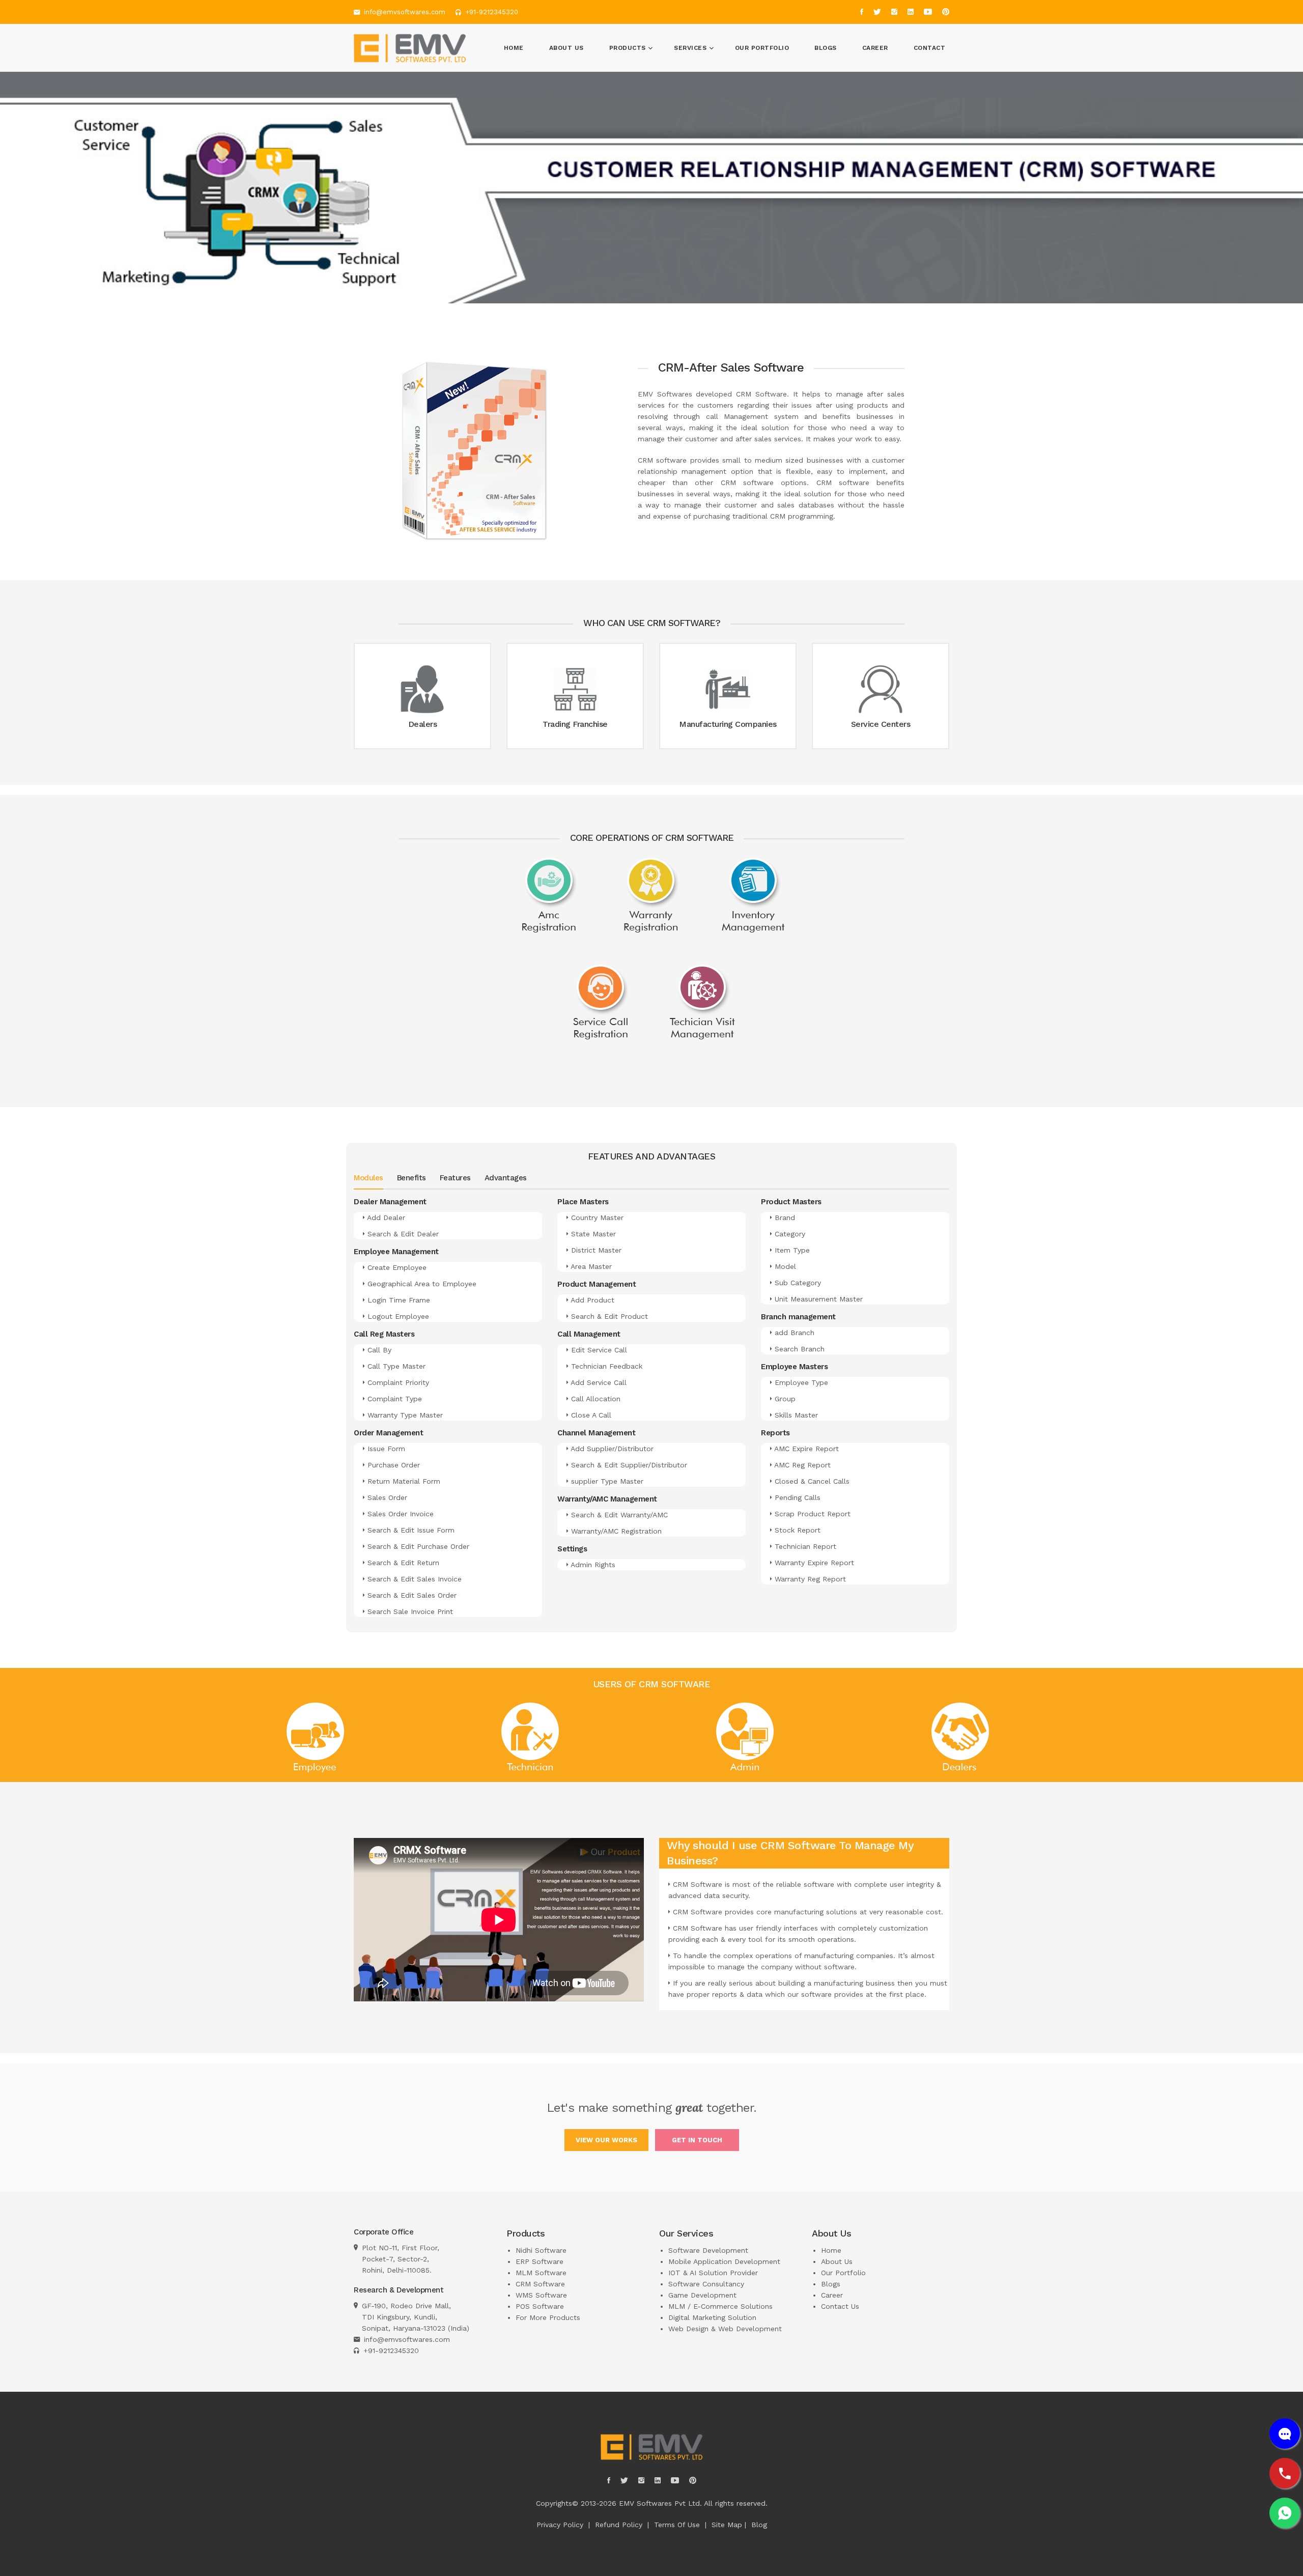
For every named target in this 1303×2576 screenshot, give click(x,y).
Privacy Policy (560, 2525)
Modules (369, 1178)
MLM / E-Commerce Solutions (720, 2306)
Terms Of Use (677, 2525)
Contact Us (840, 2306)
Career (875, 48)
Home (514, 48)
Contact (930, 48)
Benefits (412, 1178)
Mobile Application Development (724, 2261)
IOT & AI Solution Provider (713, 2273)
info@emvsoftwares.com (405, 12)
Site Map (727, 2525)
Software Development (708, 2250)
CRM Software (540, 2284)
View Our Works (606, 2140)
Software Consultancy (706, 2284)
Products (629, 48)
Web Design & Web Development (725, 2329)
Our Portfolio (762, 48)
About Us (566, 48)
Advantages (506, 1178)
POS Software (540, 2306)
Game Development (702, 2295)
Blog (759, 2525)
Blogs (826, 48)
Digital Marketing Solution (712, 2317)
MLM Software (541, 2273)
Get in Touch (697, 2140)
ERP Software (540, 2261)
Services (691, 48)
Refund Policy (619, 2525)
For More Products (548, 2317)
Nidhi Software (541, 2250)
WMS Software (541, 2295)
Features (455, 1178)
